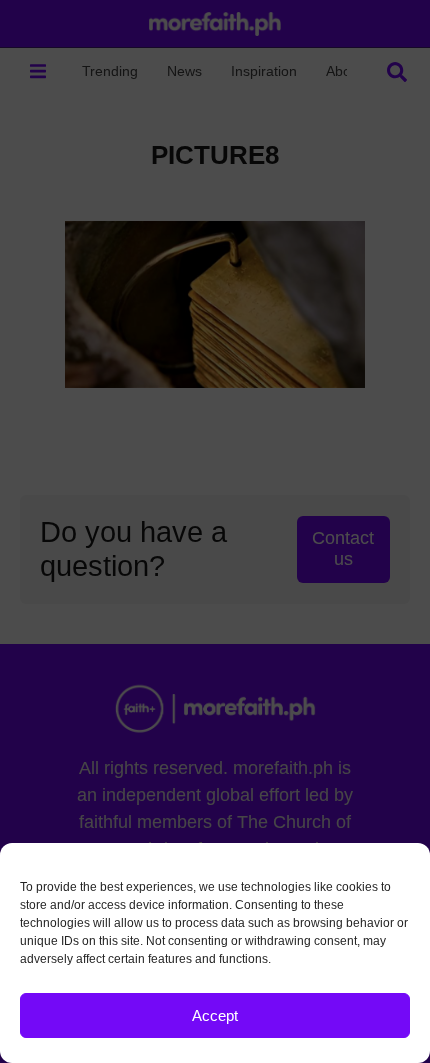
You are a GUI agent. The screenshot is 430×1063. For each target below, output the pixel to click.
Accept (215, 1015)
